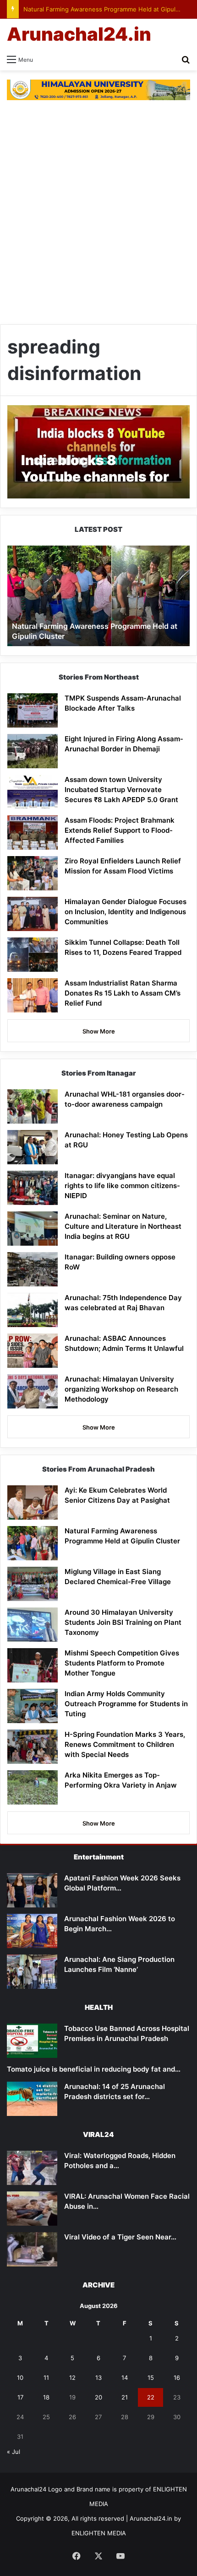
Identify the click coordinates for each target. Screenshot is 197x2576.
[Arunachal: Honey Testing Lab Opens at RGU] (33, 1147)
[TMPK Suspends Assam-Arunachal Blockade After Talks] (33, 710)
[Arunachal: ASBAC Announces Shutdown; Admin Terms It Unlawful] (33, 1351)
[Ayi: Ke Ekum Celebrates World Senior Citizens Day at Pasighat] (33, 1502)
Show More (99, 1031)
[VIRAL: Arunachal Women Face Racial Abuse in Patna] (32, 2209)
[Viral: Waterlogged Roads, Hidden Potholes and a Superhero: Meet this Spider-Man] (32, 2168)
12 (72, 2378)
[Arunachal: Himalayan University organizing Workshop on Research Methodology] (33, 1391)
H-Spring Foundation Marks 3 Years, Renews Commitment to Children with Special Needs (125, 1744)
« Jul (14, 2452)
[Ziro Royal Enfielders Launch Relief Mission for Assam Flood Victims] (33, 873)
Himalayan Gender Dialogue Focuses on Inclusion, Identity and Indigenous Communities (126, 912)
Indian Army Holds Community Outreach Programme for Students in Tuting (126, 1704)
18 (46, 2397)
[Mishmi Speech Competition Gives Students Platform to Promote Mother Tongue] (33, 1665)
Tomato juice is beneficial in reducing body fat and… (94, 2069)
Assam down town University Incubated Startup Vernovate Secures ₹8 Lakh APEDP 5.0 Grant (121, 790)
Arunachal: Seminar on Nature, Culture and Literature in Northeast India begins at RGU (123, 1226)
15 (151, 2378)
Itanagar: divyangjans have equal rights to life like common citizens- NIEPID (122, 1186)
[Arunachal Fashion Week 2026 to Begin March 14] (32, 1931)
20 (98, 2397)
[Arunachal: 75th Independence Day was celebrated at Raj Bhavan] (33, 1310)
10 (20, 2378)
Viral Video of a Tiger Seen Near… (120, 2237)
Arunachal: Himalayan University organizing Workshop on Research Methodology (121, 1389)
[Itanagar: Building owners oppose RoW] (33, 1269)
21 (125, 2397)
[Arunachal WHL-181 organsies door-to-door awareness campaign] (33, 1106)
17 (20, 2397)
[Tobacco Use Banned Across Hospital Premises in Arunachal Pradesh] (32, 2041)
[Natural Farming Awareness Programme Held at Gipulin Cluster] (33, 1543)
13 (98, 2378)
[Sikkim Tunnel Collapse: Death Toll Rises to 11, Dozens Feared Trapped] (33, 955)
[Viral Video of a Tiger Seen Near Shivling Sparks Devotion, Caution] (32, 2249)
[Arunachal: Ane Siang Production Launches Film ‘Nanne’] (32, 1972)
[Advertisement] (98, 212)
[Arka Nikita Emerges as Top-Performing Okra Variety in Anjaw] (33, 1787)
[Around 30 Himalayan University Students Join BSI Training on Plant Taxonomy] (33, 1625)
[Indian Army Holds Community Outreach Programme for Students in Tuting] (33, 1706)
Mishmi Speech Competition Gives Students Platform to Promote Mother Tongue (122, 1663)
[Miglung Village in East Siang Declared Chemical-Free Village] (33, 1584)
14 (125, 2378)
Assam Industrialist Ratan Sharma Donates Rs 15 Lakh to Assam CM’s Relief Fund (123, 993)
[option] (98, 596)
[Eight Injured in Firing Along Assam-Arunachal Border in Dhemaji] (33, 751)
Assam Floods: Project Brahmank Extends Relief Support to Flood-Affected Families (120, 830)
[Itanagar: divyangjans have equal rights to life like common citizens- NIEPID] (33, 1188)
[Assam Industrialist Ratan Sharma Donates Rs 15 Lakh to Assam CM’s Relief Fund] (33, 995)
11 (46, 2378)
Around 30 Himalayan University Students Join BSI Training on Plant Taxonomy (123, 1622)
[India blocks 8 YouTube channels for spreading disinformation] (98, 452)
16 (177, 2378)
